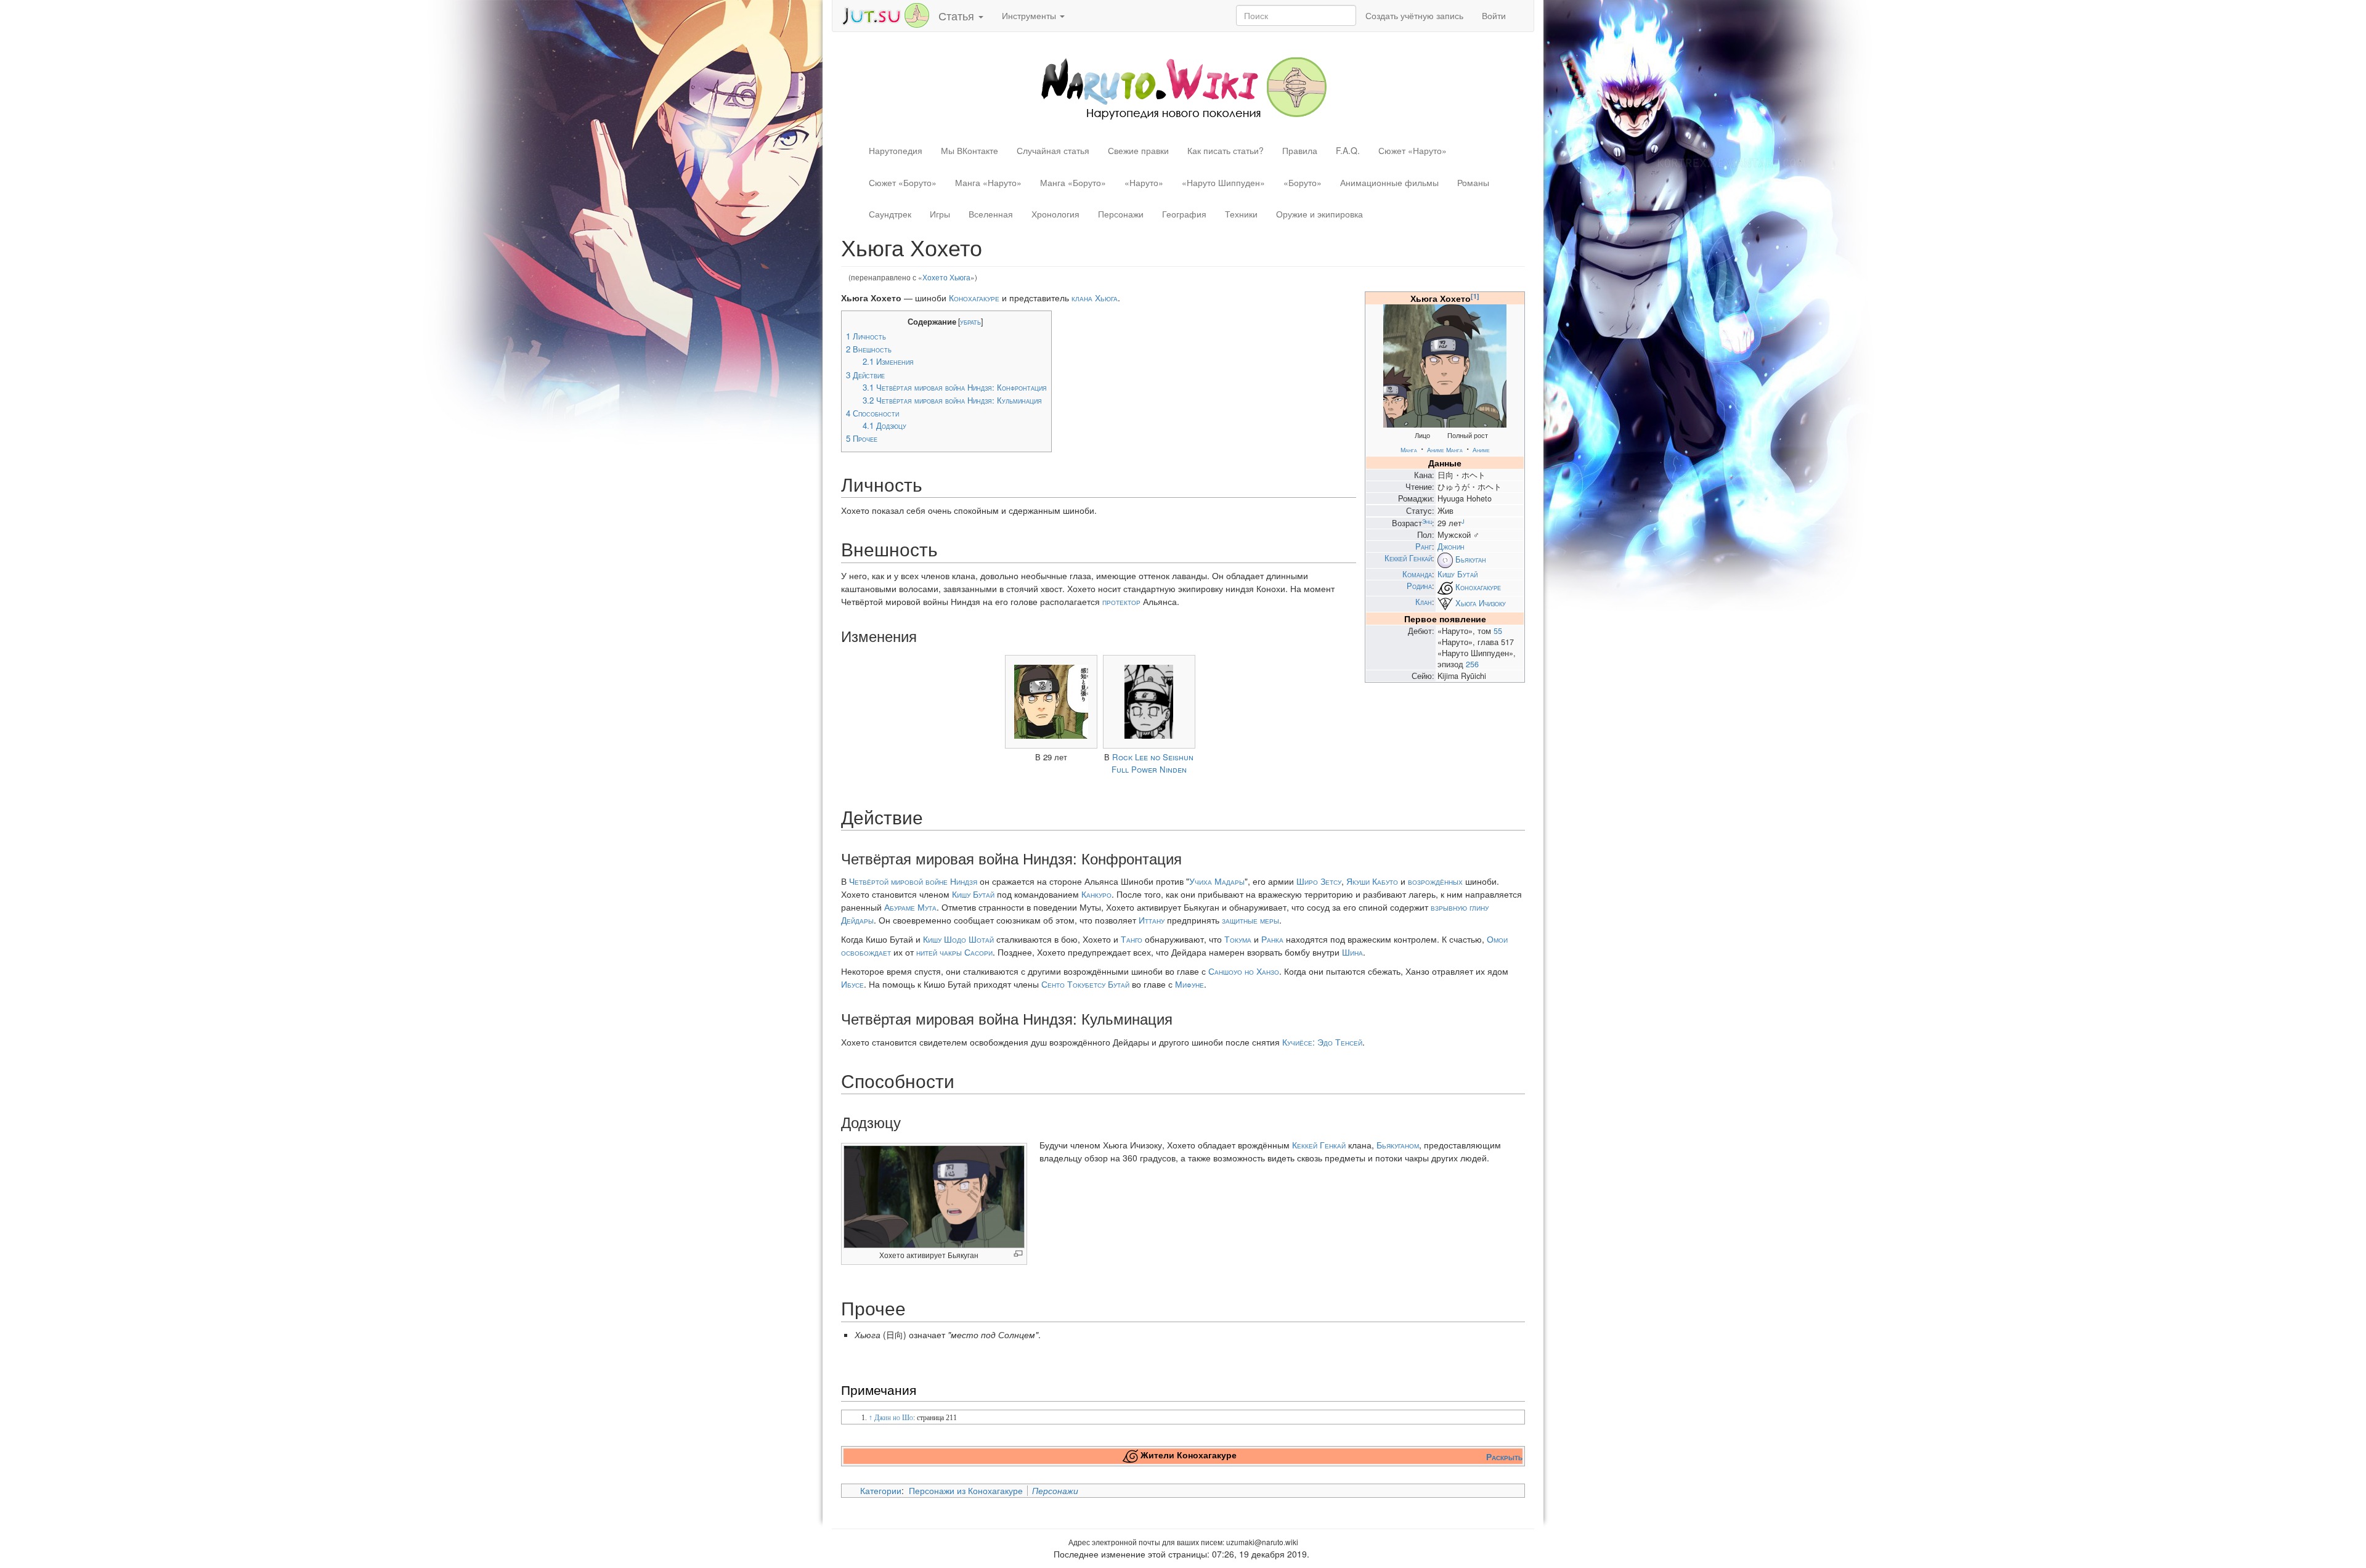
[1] (1475, 296)
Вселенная (991, 214)
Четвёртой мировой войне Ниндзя (913, 881)
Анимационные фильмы (1389, 182)
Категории (881, 1490)
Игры (940, 214)
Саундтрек (890, 214)
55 (1498, 631)
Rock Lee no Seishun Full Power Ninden (1153, 763)
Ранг (1424, 546)
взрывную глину (1460, 907)
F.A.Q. (1348, 150)
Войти (1494, 15)
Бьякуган (1471, 559)
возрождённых (1435, 881)
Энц (1427, 521)
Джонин (1451, 546)
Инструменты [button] (1030, 15)
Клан (1424, 602)
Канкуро (1096, 894)
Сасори (978, 952)
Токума (1238, 939)
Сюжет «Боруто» (903, 182)
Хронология (1055, 214)
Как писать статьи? (1226, 150)
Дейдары (857, 920)
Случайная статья (1053, 150)
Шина (1352, 952)
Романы (1473, 182)
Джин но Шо (894, 1418)
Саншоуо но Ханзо (1244, 971)
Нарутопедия (896, 150)
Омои (1497, 939)
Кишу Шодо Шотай (958, 939)
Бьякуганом (1398, 1145)
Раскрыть (1504, 1456)
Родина (1419, 586)
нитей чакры (939, 952)
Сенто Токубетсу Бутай (1085, 984)
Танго (1132, 939)
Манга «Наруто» (988, 182)
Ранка (1272, 939)
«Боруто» (1303, 182)
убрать (970, 322)
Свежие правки (1138, 150)
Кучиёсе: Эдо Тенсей (1322, 1042)
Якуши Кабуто (1372, 881)
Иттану (1152, 920)
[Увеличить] (1018, 1253)
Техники (1241, 214)
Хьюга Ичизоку (1481, 603)
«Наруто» (1144, 182)
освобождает (866, 952)
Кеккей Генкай (1408, 558)
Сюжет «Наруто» (1413, 150)
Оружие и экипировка (1319, 214)
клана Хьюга (1095, 298)
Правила (1300, 150)
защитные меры (1250, 920)
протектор (1121, 601)
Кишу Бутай (1457, 574)
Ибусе (852, 984)
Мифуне (1189, 984)
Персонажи (1121, 214)
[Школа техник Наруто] (885, 14)
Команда (1417, 574)
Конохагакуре (1478, 587)
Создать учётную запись (1414, 15)
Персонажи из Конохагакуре (966, 1490)
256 (1472, 664)
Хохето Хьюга (946, 277)
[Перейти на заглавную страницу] (1183, 87)
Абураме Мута (910, 907)
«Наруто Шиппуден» (1223, 182)
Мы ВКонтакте (970, 150)
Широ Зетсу (1319, 881)
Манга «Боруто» (1073, 182)
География (1184, 214)
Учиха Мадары (1217, 881)
